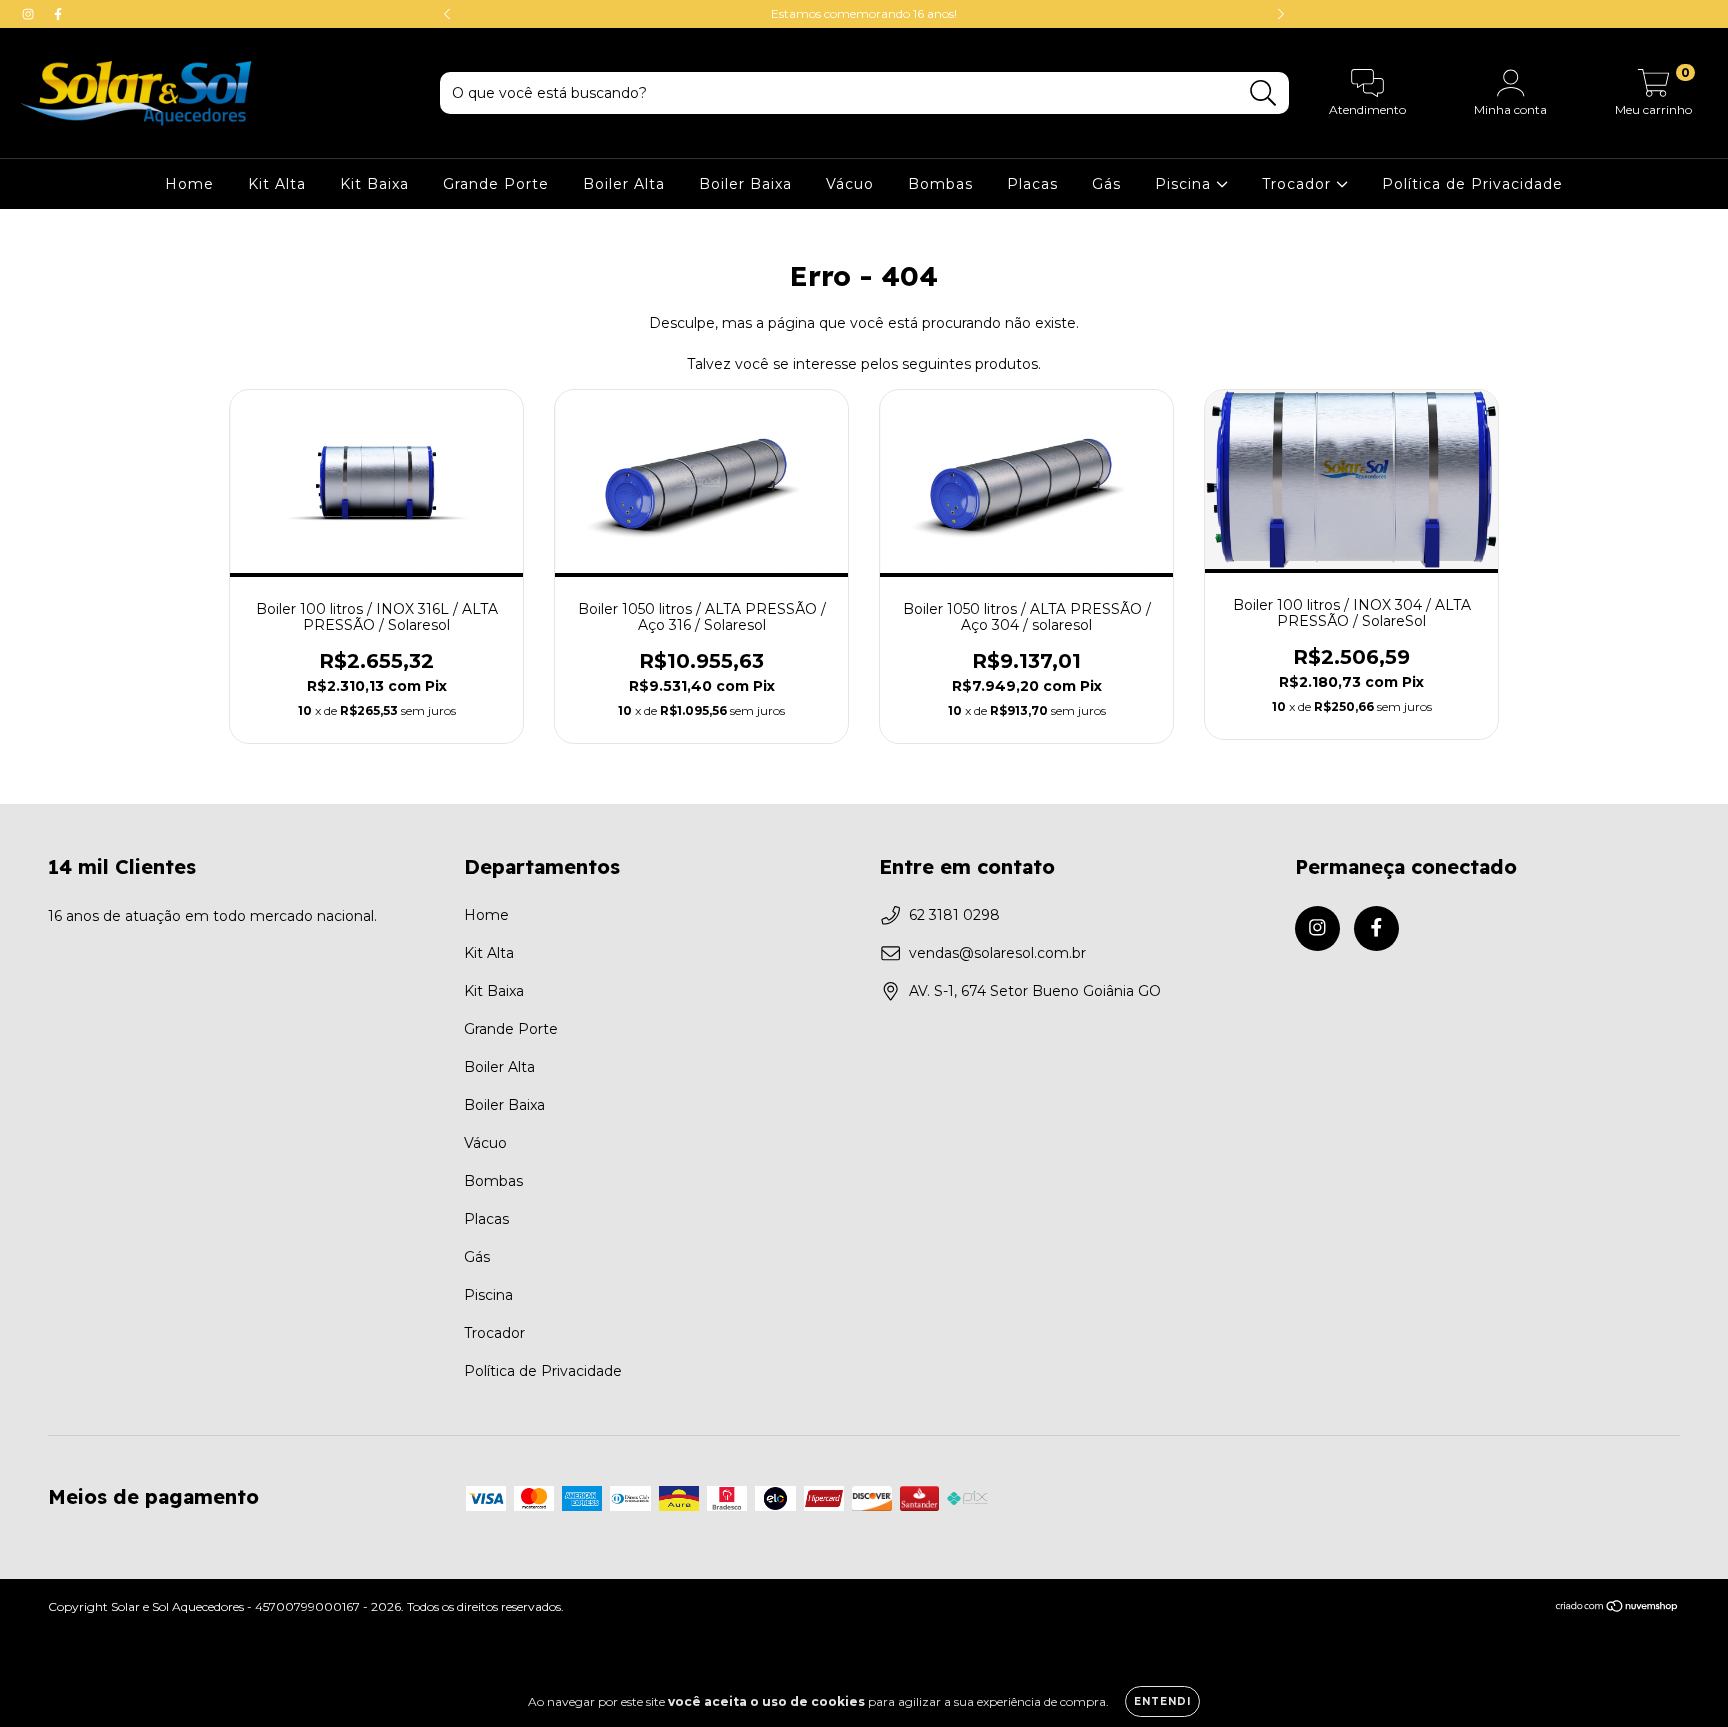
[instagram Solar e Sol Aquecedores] (30, 14)
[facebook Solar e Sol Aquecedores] (58, 14)
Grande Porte (496, 184)
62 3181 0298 (954, 915)
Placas (1032, 184)
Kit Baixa (374, 184)
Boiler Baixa (745, 184)
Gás (1106, 184)
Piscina (1185, 184)
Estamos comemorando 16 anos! (864, 13)
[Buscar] (1263, 93)
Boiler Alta (624, 184)
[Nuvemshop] (1617, 1608)
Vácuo (850, 184)
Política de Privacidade (1472, 184)
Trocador (1299, 184)
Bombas (940, 184)
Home (189, 184)
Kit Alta (277, 184)
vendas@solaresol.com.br (997, 953)
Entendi (1162, 1701)
